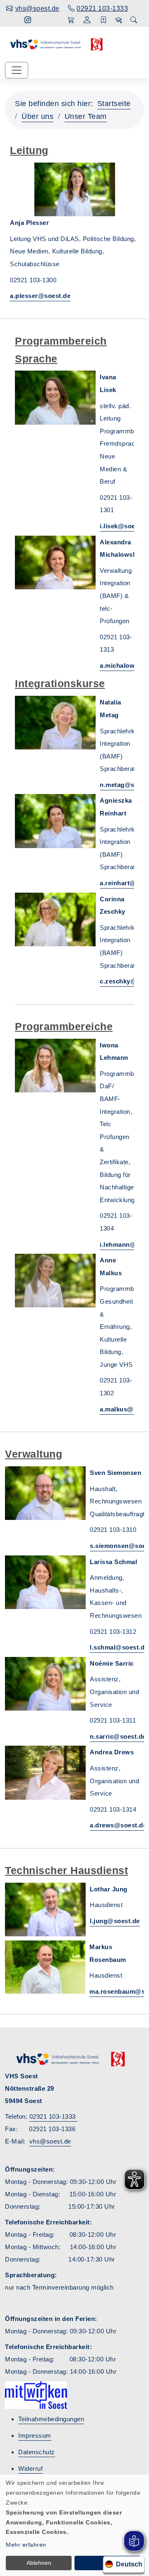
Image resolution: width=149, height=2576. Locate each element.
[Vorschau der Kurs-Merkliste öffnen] (104, 20)
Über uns (37, 116)
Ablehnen (39, 2563)
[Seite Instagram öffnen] (28, 20)
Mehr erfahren (26, 2545)
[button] (87, 21)
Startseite (114, 104)
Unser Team (86, 116)
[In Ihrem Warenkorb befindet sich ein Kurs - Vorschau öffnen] (71, 20)
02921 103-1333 (54, 2116)
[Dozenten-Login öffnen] (119, 20)
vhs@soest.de (50, 2141)
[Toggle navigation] (17, 70)
